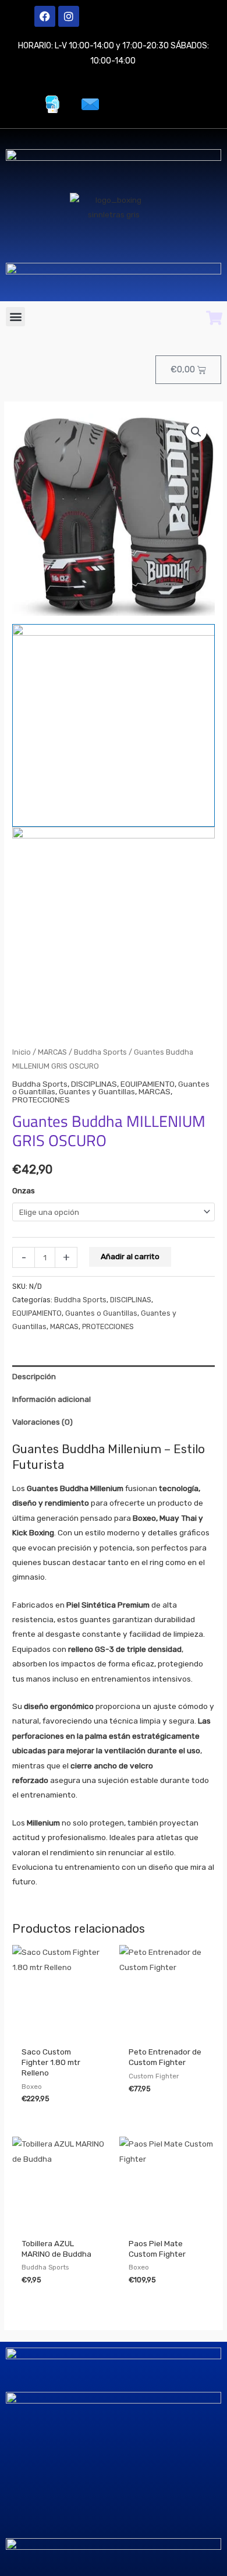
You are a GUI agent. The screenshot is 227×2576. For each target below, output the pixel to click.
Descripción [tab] (34, 1376)
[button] (15, 317)
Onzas (24, 1190)
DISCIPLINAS (94, 1084)
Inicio (22, 1052)
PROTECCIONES (41, 1100)
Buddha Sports (100, 1052)
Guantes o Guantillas (101, 1313)
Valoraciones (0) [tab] (42, 1422)
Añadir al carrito (130, 1256)
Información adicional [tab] (52, 1399)
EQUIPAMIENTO (148, 1084)
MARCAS (52, 1052)
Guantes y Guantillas (97, 1091)
